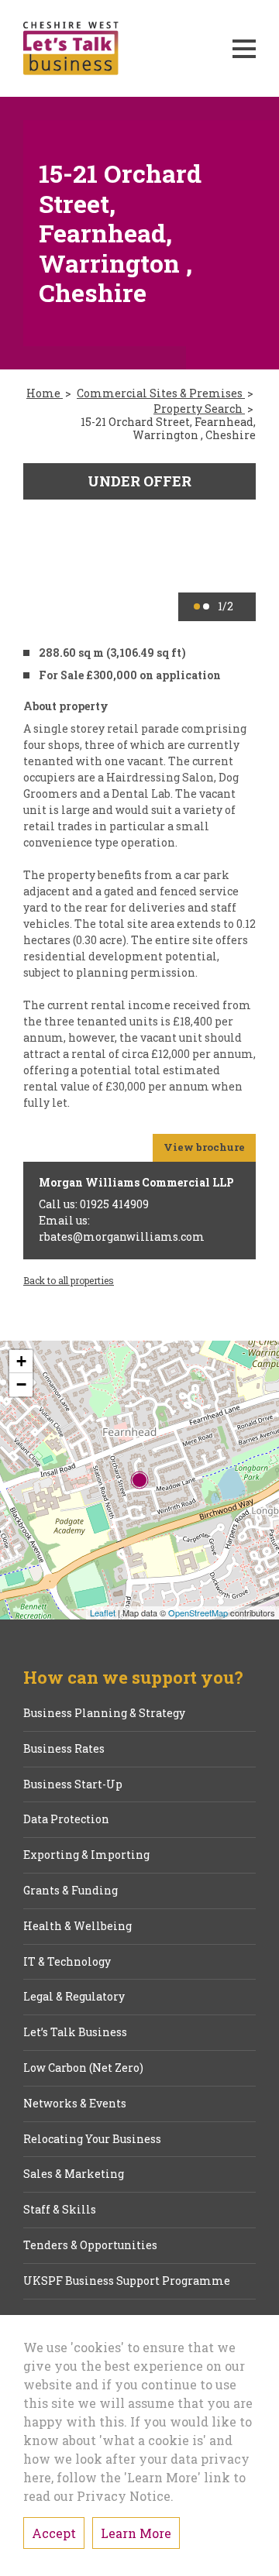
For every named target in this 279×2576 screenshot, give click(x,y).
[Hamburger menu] (244, 49)
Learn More (136, 2533)
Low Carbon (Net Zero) (83, 2068)
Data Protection (66, 1820)
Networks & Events (75, 2104)
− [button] (21, 1384)
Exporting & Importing (86, 1855)
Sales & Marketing (74, 2174)
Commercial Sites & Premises (161, 394)
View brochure (204, 1147)
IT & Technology (67, 1962)
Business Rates (64, 1749)
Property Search (199, 409)
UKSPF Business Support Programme (127, 2281)
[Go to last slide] (45, 542)
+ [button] (21, 1361)
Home (45, 394)
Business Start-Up (73, 1785)
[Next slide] (234, 542)
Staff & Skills (60, 2210)
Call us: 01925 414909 (94, 1204)
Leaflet (103, 1613)
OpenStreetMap (198, 1613)
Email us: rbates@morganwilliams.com (122, 1228)
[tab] (197, 606)
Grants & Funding (71, 1891)
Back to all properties (69, 1280)
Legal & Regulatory (74, 1997)
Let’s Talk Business (75, 2033)
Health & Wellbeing (77, 1927)
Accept (54, 2533)
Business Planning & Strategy (104, 1714)
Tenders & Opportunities (90, 2246)
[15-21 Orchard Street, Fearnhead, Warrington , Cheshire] (139, 1480)
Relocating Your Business (92, 2140)
